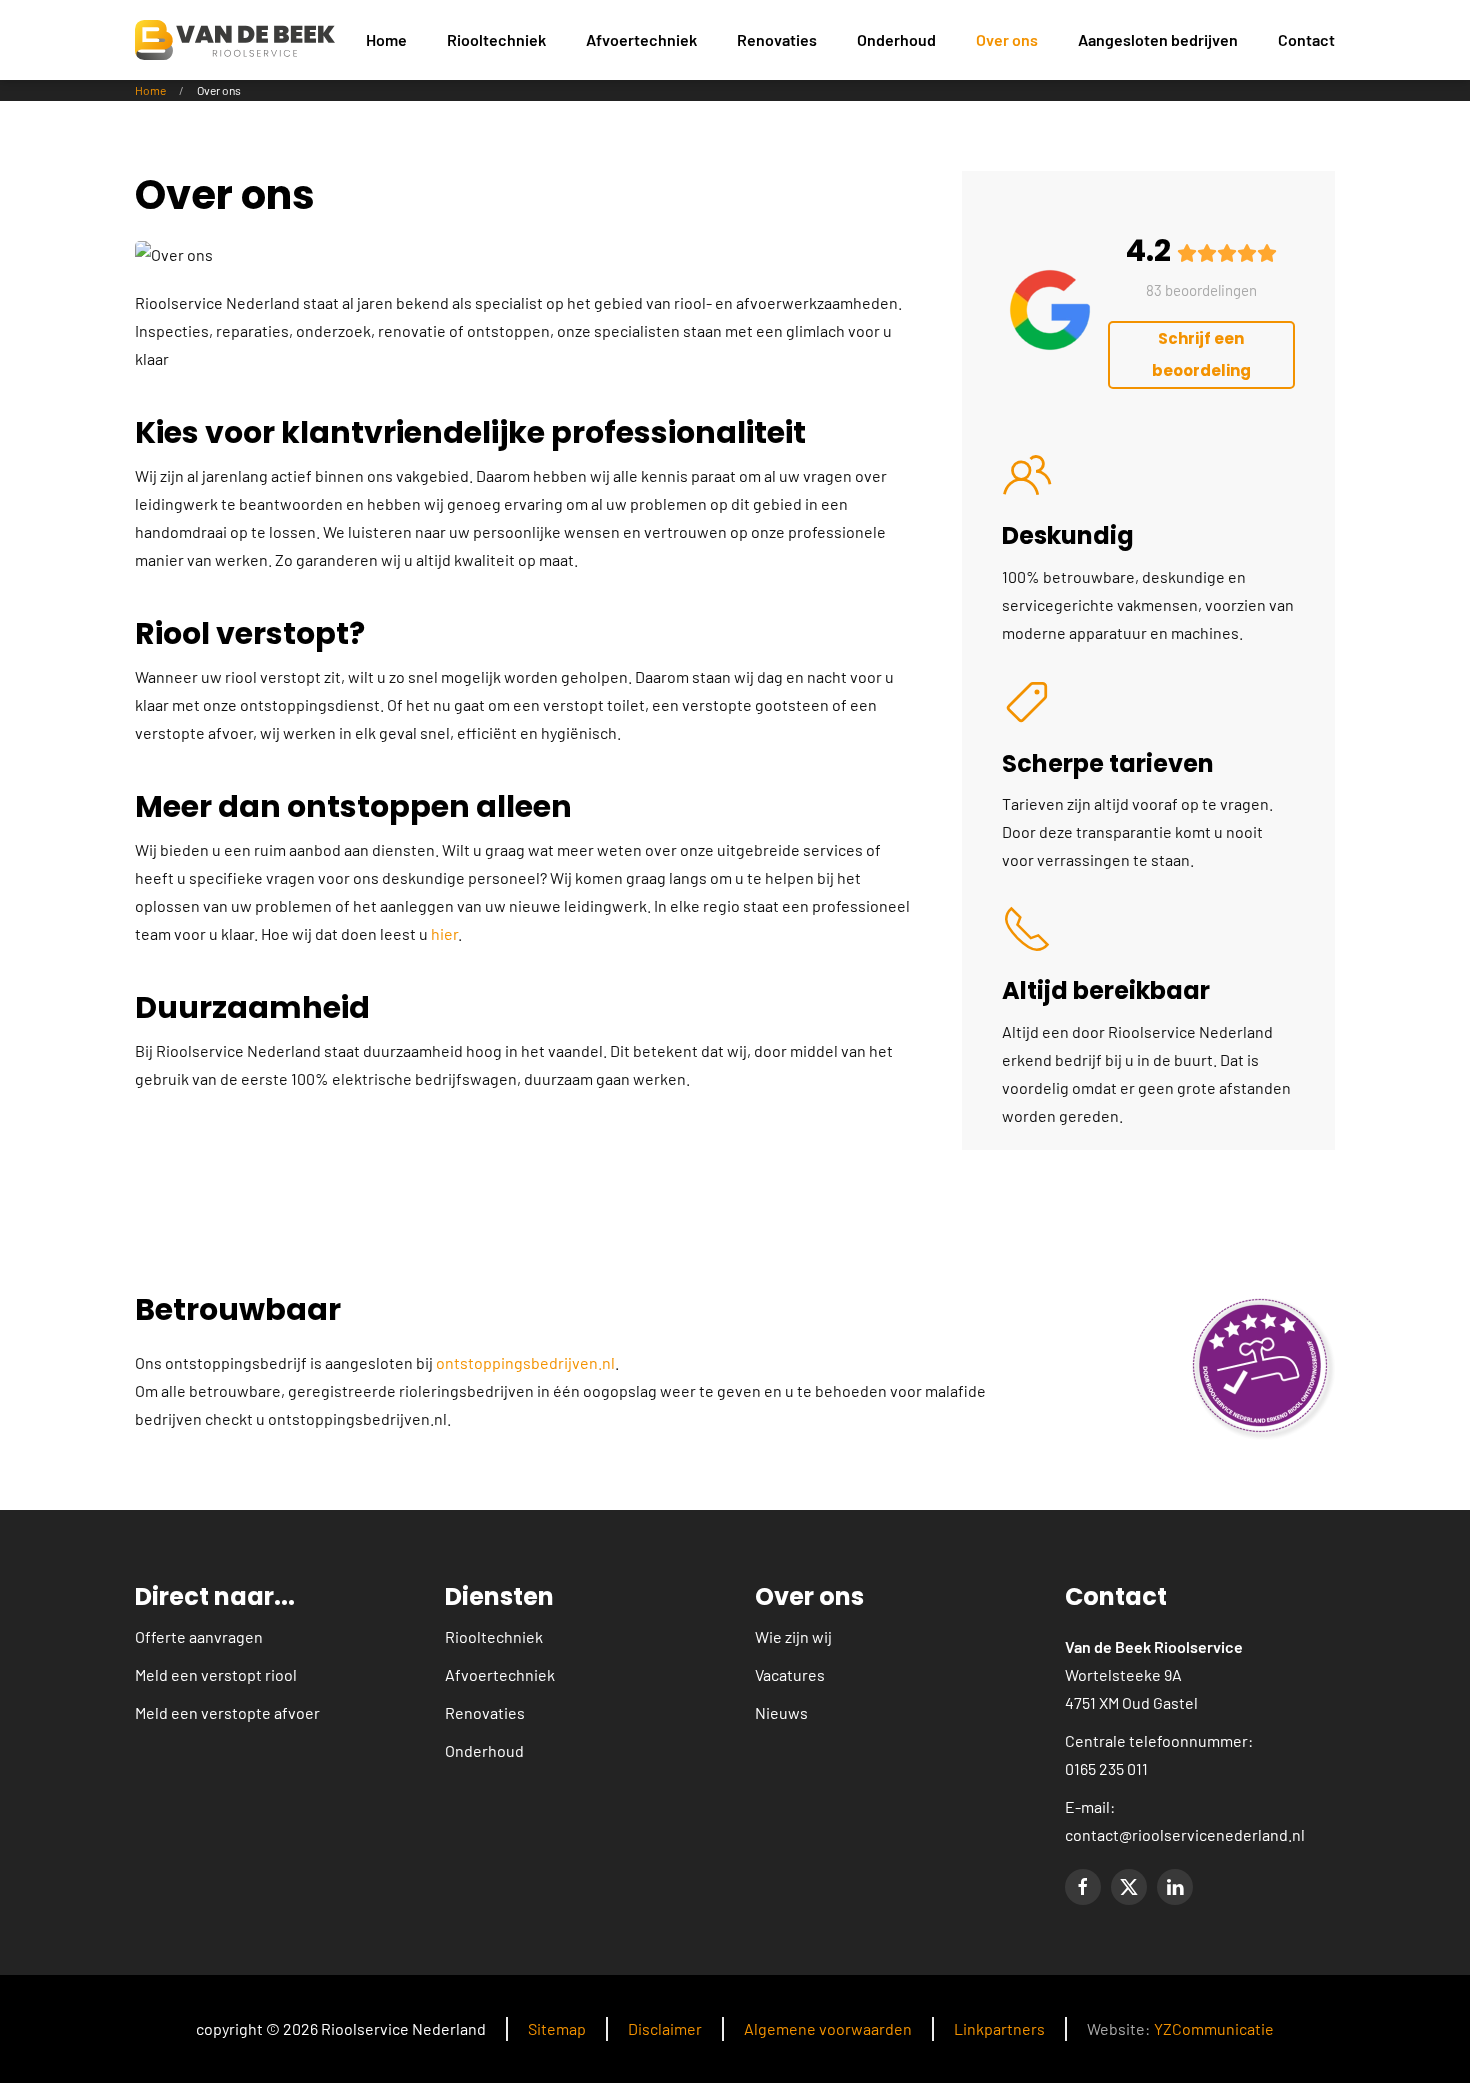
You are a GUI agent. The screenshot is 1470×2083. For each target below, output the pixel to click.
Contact (1306, 39)
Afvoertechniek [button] (641, 39)
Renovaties (485, 1712)
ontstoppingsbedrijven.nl (525, 1362)
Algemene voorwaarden (828, 2028)
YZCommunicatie (1214, 2028)
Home (386, 39)
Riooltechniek (494, 1636)
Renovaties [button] (777, 39)
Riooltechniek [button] (496, 39)
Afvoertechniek (500, 1674)
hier (444, 933)
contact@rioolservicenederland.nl (1185, 1834)
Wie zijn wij (793, 1636)
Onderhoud (896, 39)
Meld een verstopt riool (216, 1674)
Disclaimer (665, 2028)
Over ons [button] (1007, 39)
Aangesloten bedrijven (1158, 39)
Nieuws (781, 1712)
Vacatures (790, 1674)
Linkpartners (999, 2028)
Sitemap (557, 2028)
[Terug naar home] (235, 40)
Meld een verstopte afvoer (227, 1712)
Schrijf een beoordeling (1201, 354)
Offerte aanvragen (199, 1636)
